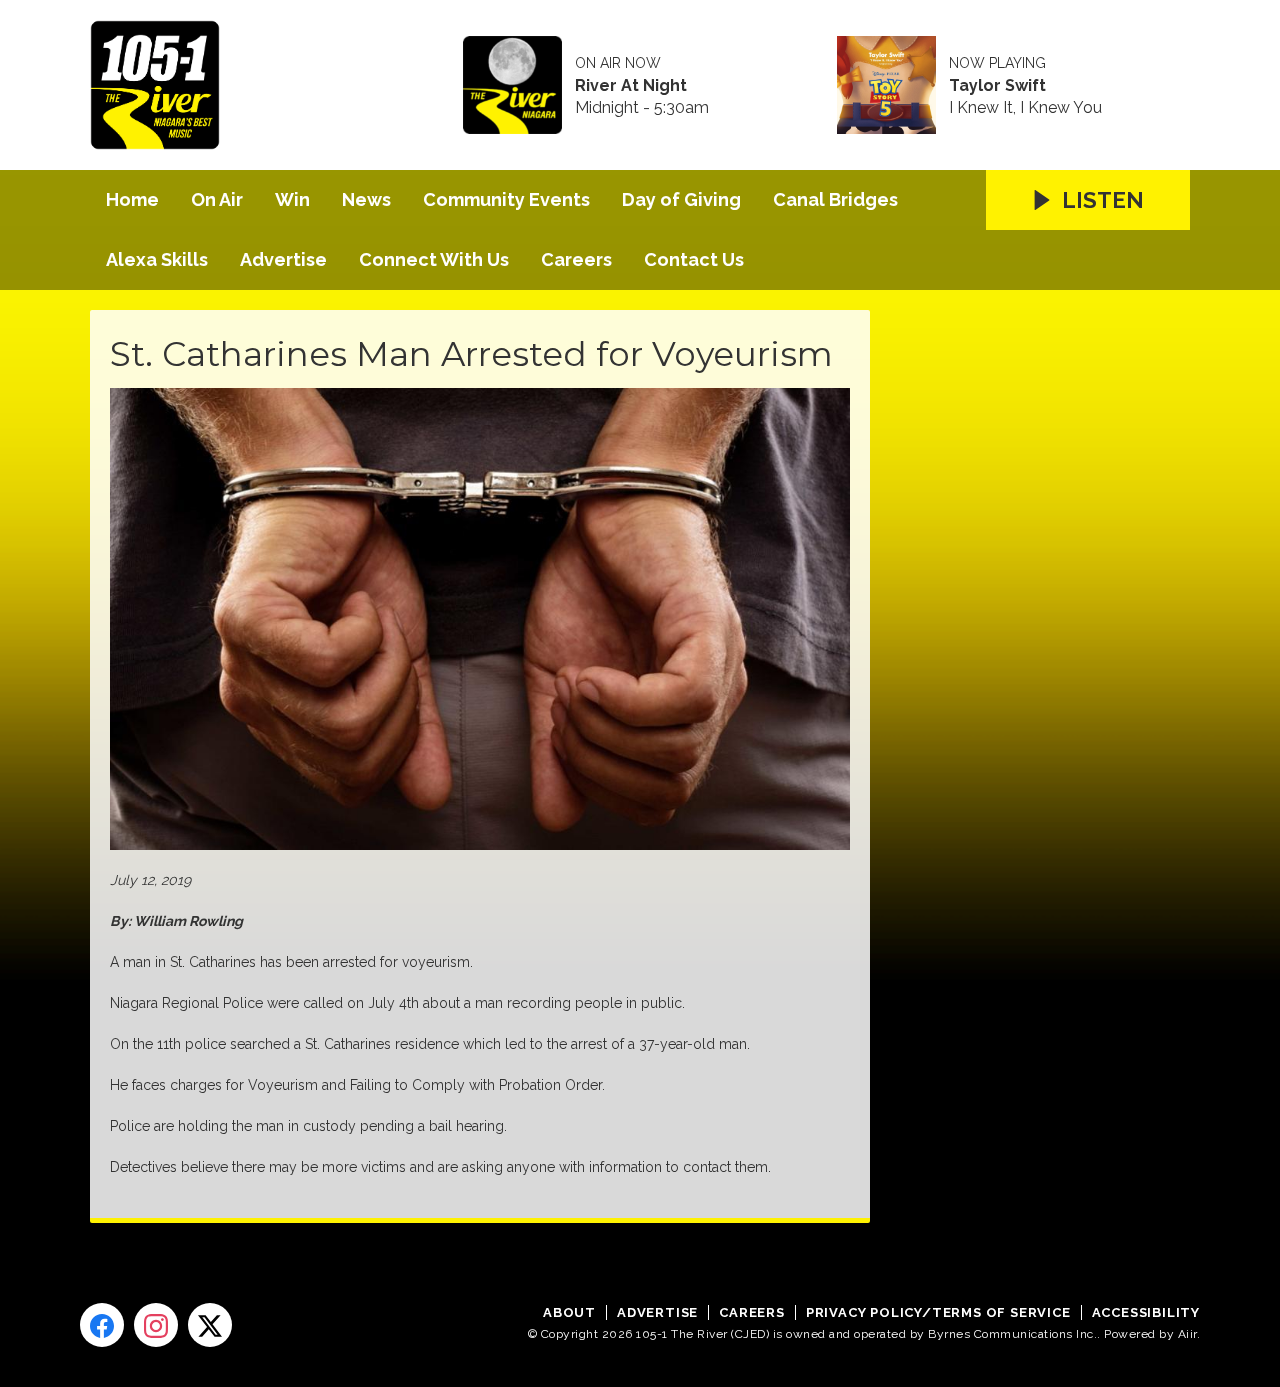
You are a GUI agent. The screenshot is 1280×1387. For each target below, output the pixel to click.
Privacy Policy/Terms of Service (938, 1312)
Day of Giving (681, 199)
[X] (210, 1325)
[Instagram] (156, 1325)
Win (292, 199)
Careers (576, 259)
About (569, 1312)
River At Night (631, 86)
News (366, 199)
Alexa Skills (157, 259)
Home (132, 199)
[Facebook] (102, 1325)
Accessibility (1146, 1312)
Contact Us (694, 259)
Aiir (1187, 1334)
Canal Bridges (835, 199)
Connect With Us (434, 259)
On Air (217, 199)
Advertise (283, 259)
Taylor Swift (997, 86)
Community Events (506, 199)
